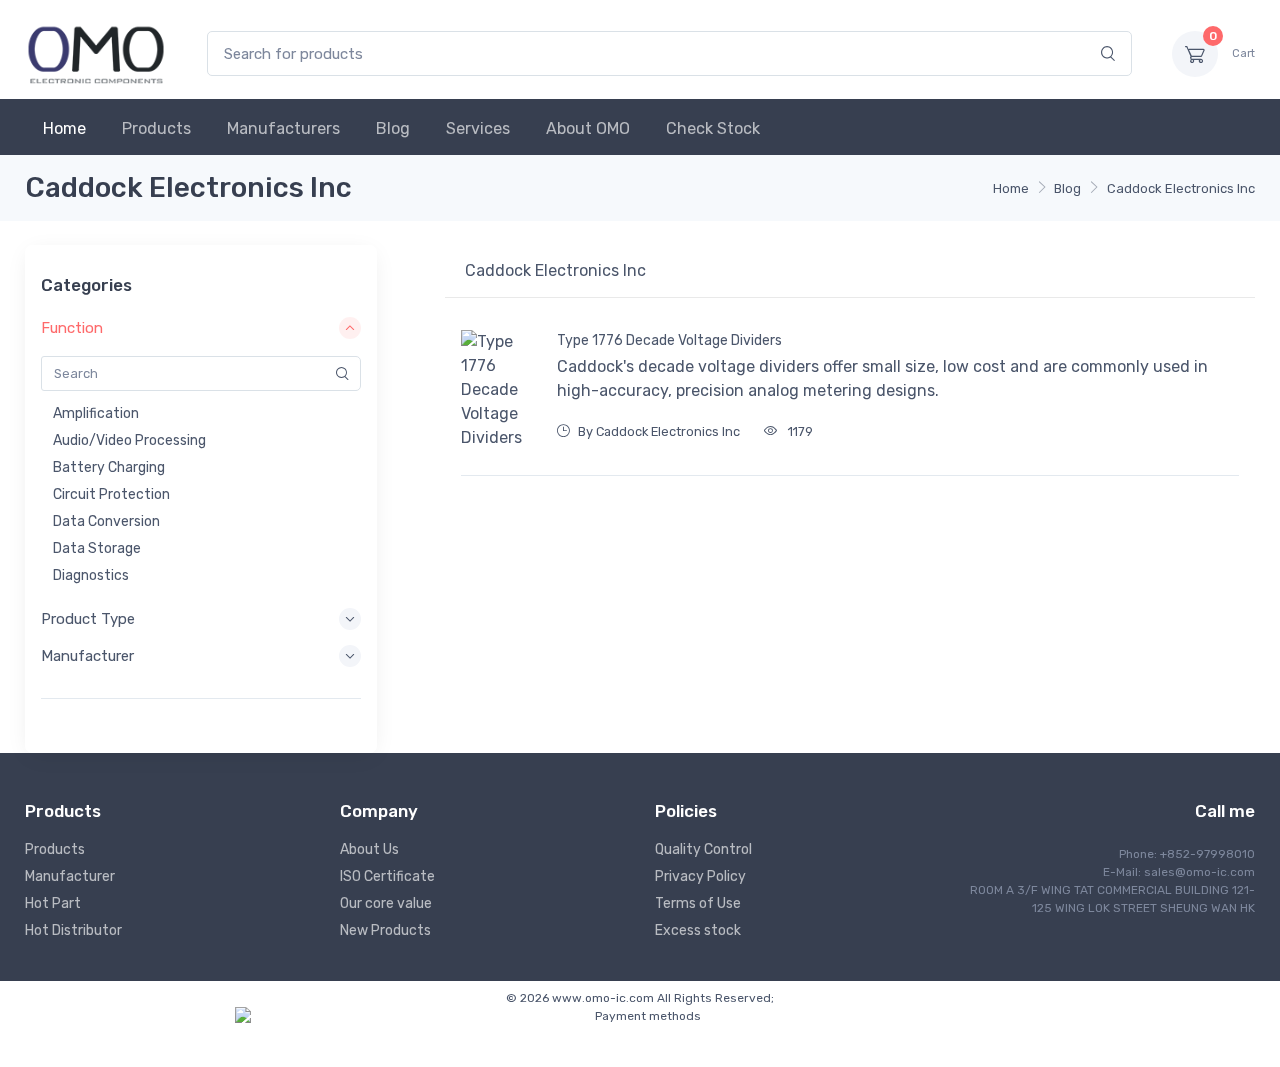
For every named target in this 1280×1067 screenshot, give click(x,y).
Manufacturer (70, 876)
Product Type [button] (88, 619)
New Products (385, 930)
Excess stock (698, 930)
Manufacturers (283, 128)
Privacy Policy (700, 876)
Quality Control (703, 849)
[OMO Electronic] (96, 53)
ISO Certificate (387, 876)
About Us (369, 849)
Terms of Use (698, 903)
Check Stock (713, 128)
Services (478, 128)
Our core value (386, 903)
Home (64, 128)
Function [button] (72, 328)
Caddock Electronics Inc (1181, 188)
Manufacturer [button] (87, 656)
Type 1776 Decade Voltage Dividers (669, 340)
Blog (393, 128)
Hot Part (53, 903)
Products (156, 128)
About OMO (588, 128)
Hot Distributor (73, 930)
